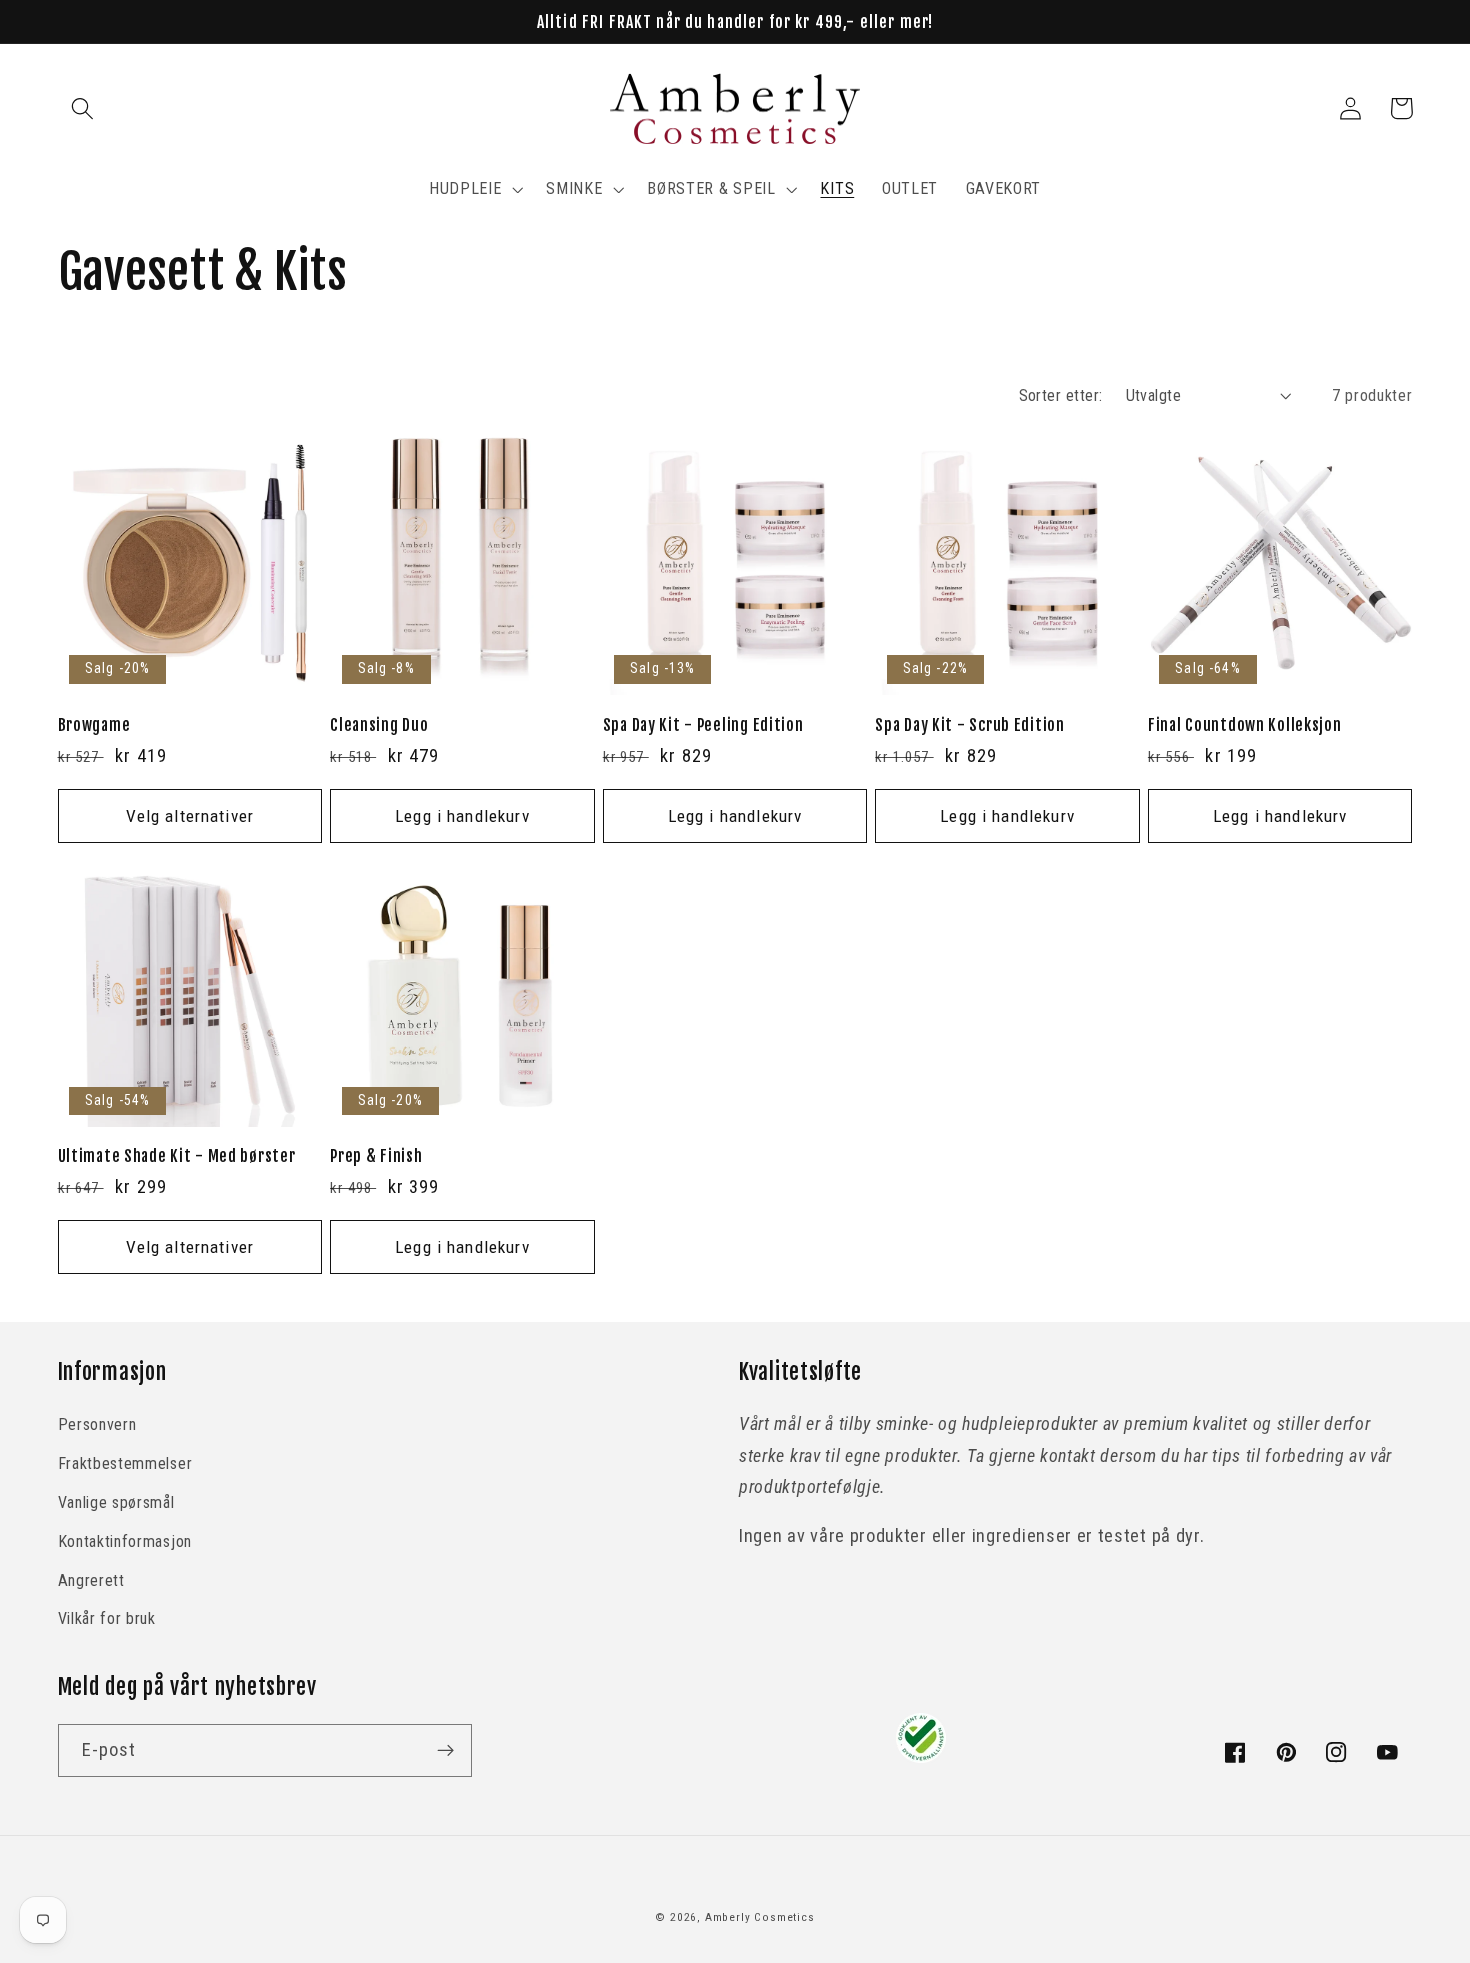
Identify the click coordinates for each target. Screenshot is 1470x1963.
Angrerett (91, 1580)
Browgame (94, 725)
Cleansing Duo (379, 725)
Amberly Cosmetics (760, 1917)
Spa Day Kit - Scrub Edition (969, 725)
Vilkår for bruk (107, 1618)
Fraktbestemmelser (125, 1463)
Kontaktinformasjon (125, 1541)
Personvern (97, 1424)
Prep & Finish (376, 1156)
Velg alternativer (190, 816)
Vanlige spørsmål (116, 1502)
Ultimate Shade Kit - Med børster (177, 1156)
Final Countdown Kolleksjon (1245, 725)
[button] (83, 108)
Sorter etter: (1061, 395)
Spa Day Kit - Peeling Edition (703, 725)
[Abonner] (445, 1751)
